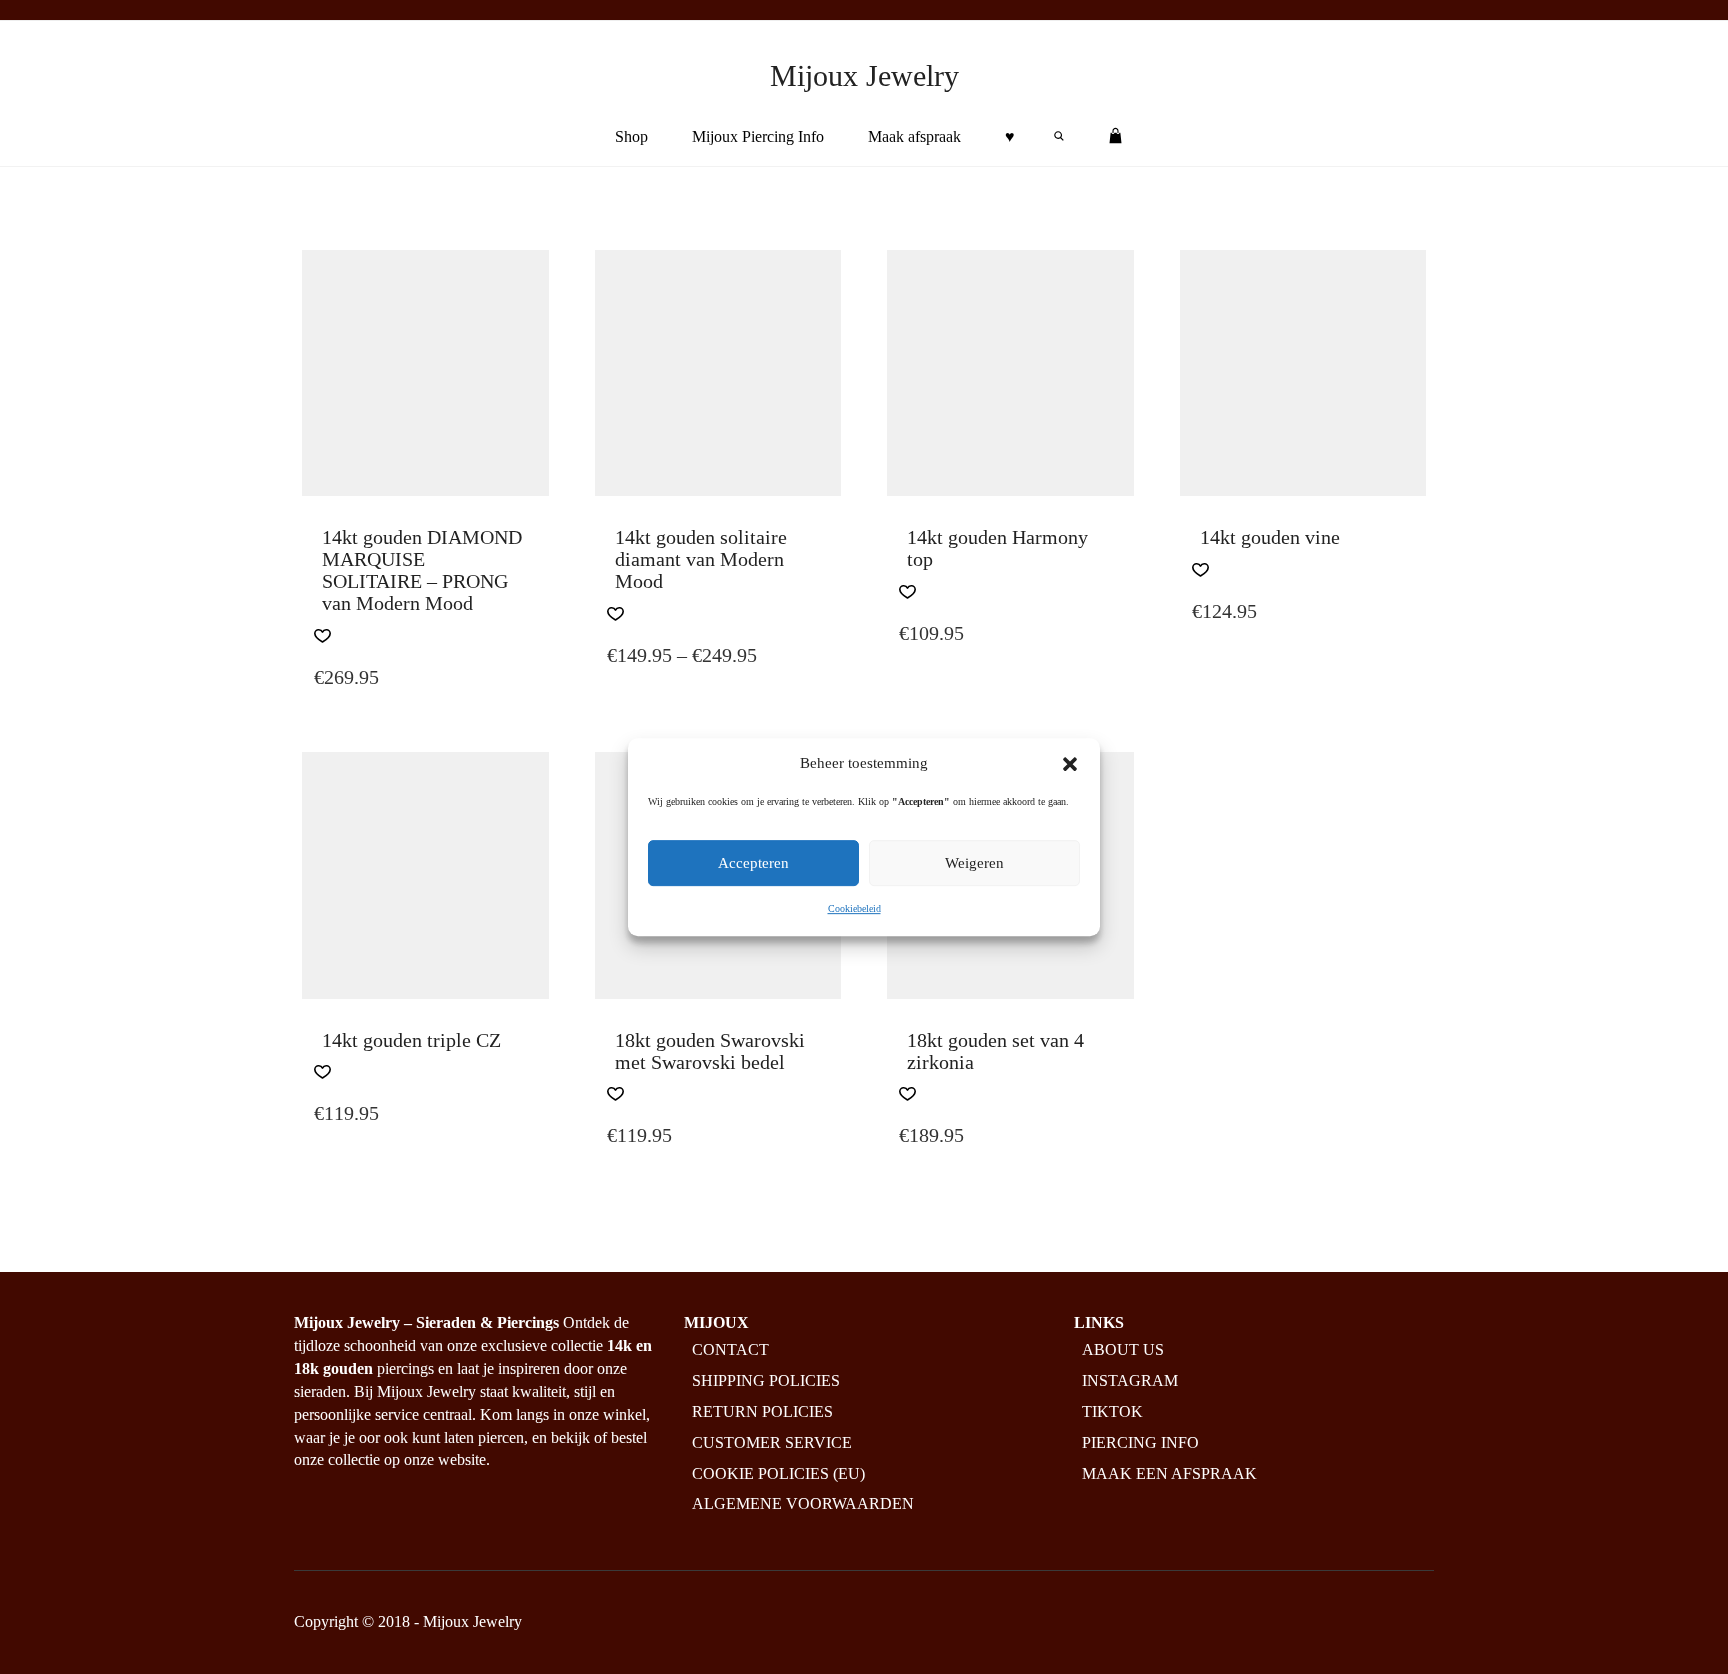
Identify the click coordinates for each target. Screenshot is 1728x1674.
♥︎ (1010, 136)
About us (1123, 1349)
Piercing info (1140, 1442)
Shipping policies (766, 1380)
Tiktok (1112, 1411)
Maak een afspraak (1169, 1473)
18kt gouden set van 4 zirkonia (995, 1051)
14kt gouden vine (1270, 537)
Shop (631, 136)
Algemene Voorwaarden (803, 1503)
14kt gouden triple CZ (411, 1040)
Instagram (1130, 1380)
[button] (1070, 764)
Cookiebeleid (854, 909)
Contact (730, 1349)
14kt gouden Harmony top (997, 548)
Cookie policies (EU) (778, 1473)
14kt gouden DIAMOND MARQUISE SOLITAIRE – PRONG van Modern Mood (422, 570)
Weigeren (974, 864)
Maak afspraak (914, 136)
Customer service (772, 1442)
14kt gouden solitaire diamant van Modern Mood (701, 559)
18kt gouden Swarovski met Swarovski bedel (710, 1051)
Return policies (762, 1411)
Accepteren (753, 864)
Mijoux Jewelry (864, 75)
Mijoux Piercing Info (758, 136)
